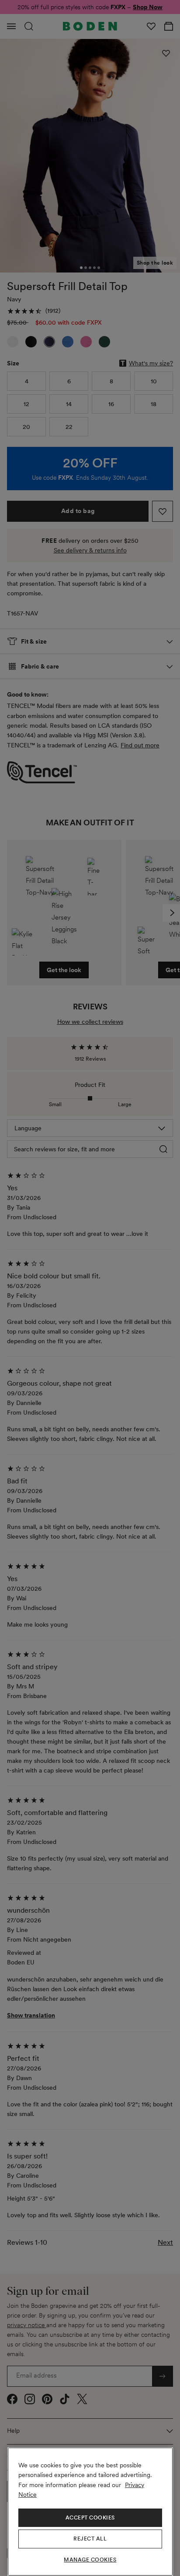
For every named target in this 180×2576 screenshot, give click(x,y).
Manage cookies (90, 2560)
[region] (90, 2512)
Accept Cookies (90, 2518)
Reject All (90, 2539)
